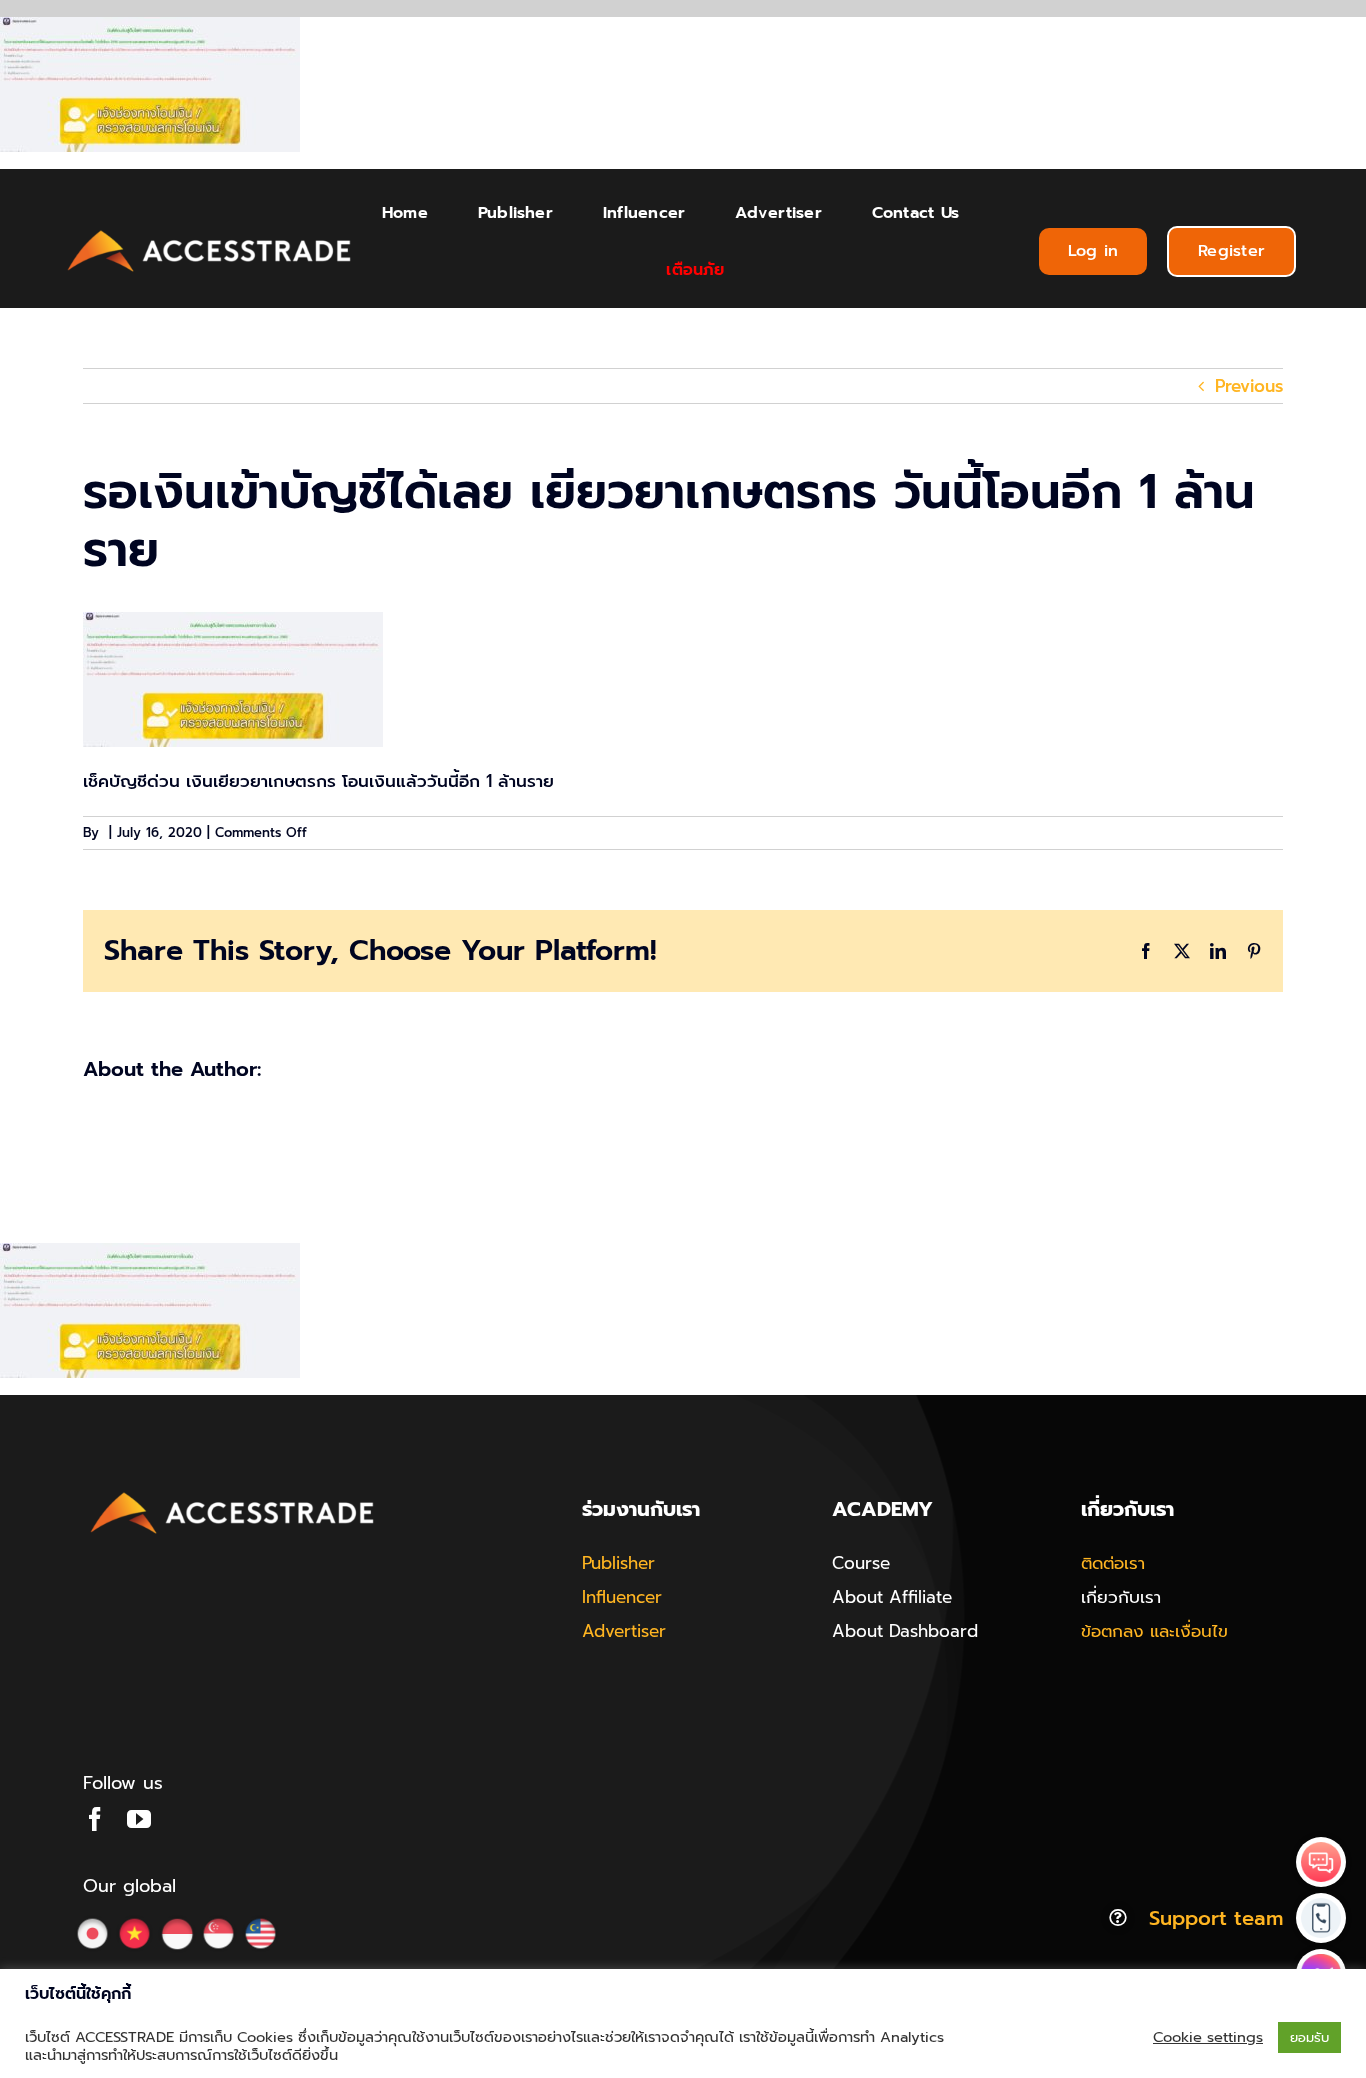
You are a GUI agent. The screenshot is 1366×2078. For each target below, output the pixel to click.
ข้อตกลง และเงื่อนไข (1154, 1631)
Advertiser (624, 1631)
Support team (1216, 1918)
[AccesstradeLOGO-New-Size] (210, 231)
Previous (1249, 386)
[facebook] (95, 1819)
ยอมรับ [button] (1309, 2037)
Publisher (618, 1563)
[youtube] (139, 1819)
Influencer (622, 1597)
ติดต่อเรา (1113, 1563)
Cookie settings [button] (1208, 2037)
